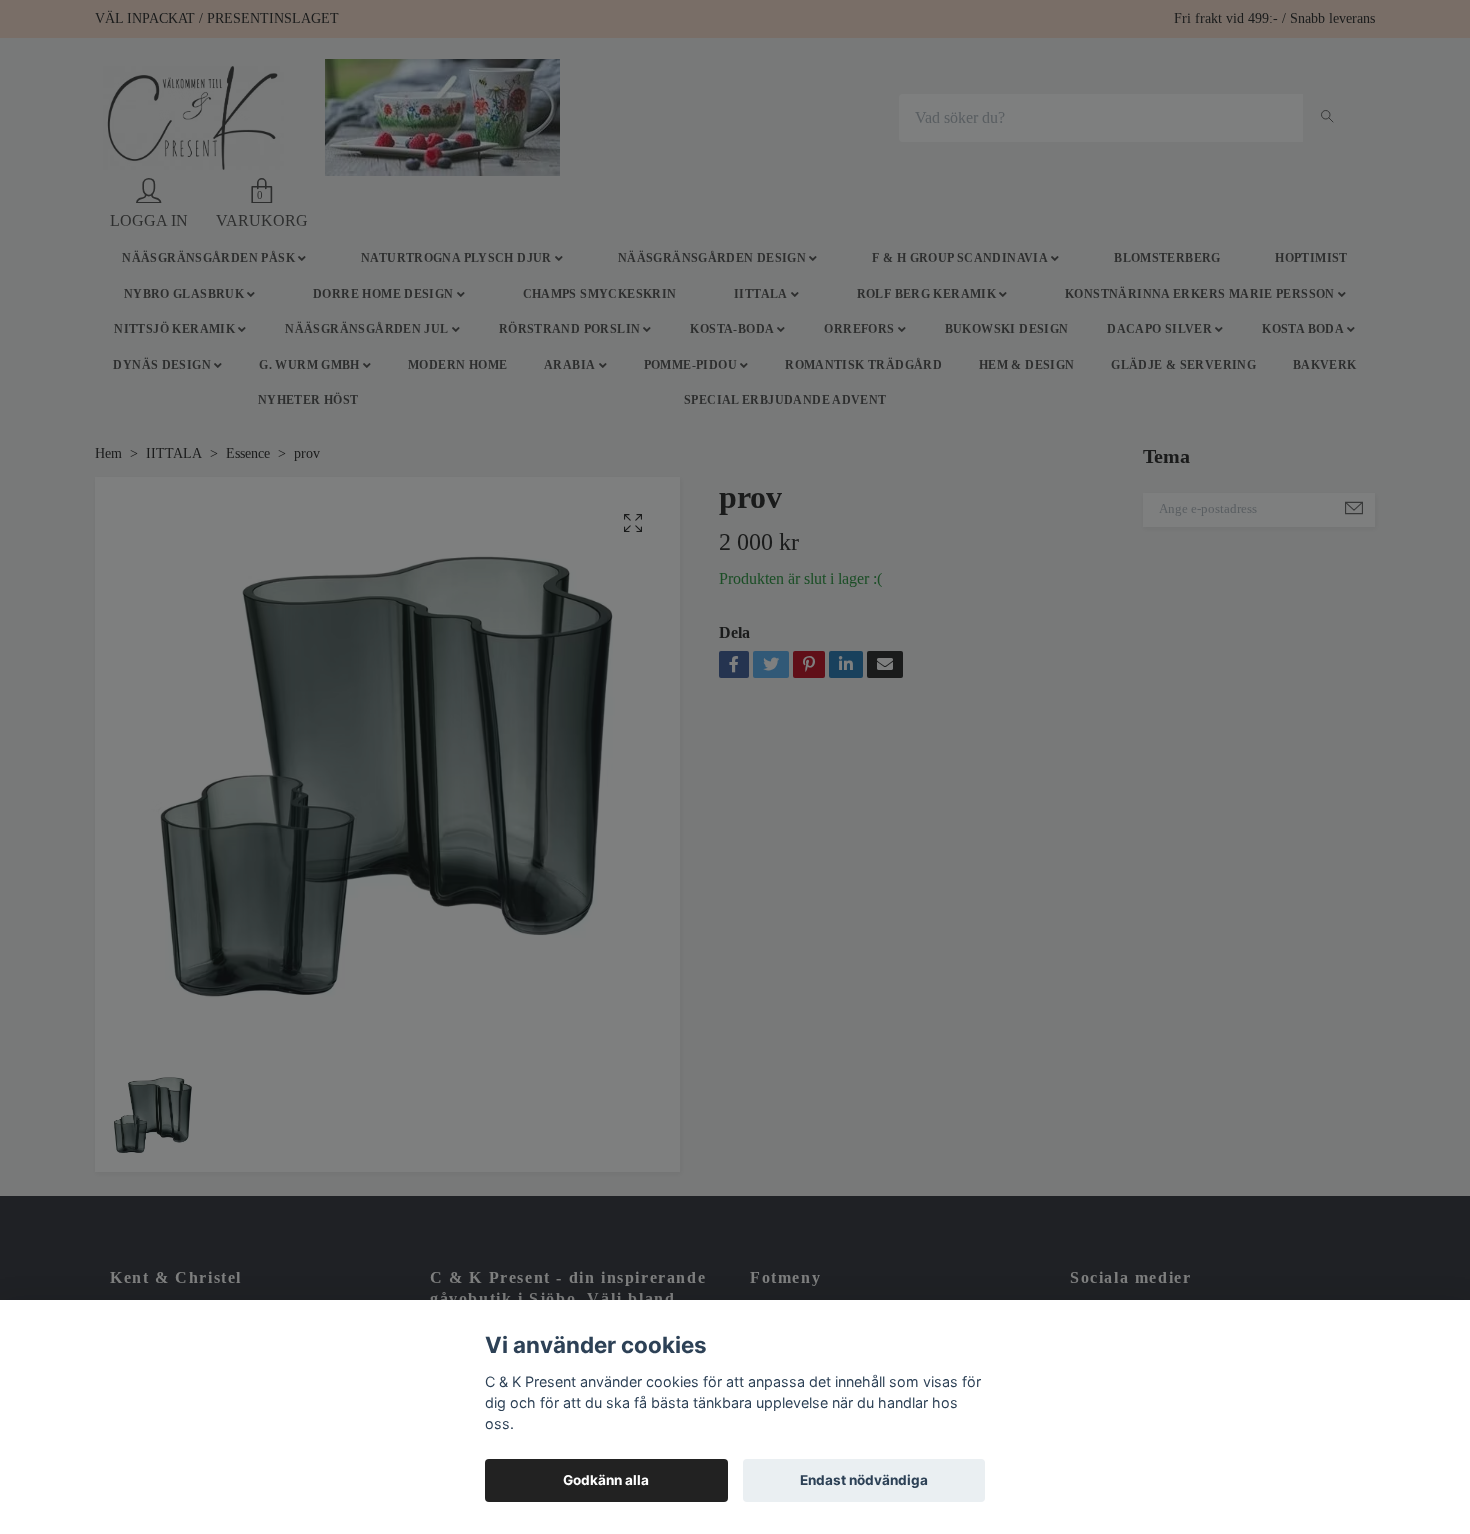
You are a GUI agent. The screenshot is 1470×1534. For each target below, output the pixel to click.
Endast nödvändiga (864, 1480)
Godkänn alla (606, 1480)
